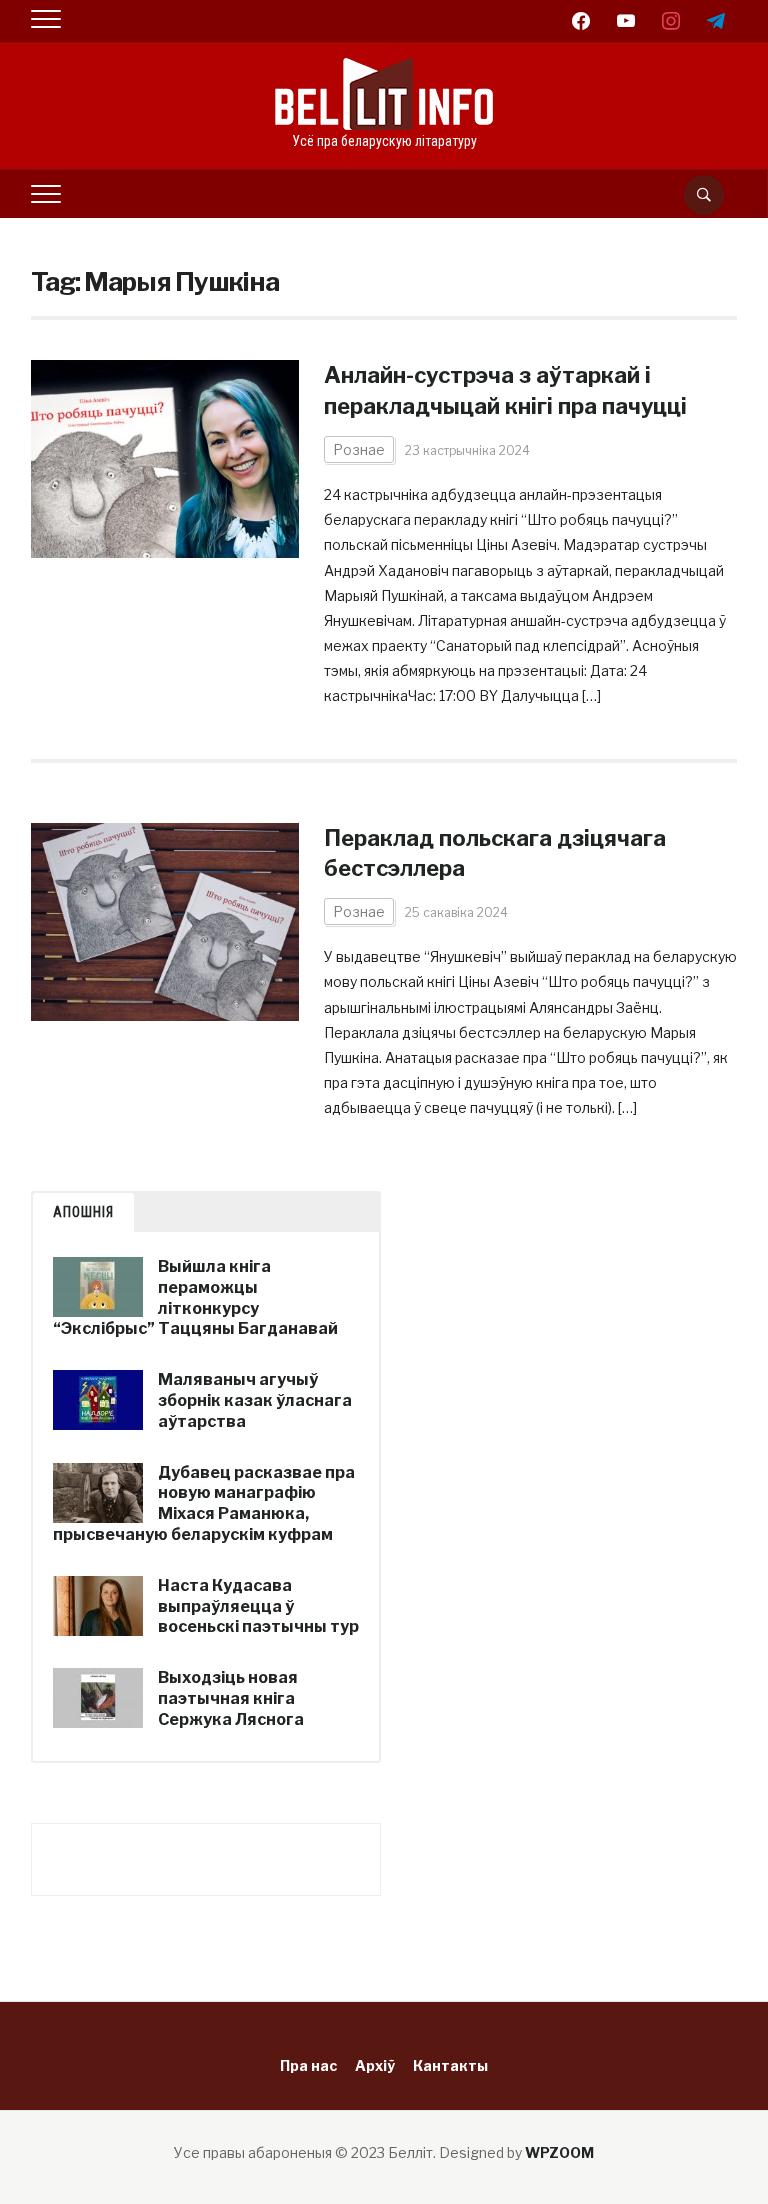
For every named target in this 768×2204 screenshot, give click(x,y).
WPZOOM (559, 2152)
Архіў (375, 2065)
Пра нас (308, 2065)
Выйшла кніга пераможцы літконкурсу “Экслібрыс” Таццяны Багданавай (195, 1297)
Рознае (359, 449)
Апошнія (83, 1212)
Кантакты (450, 2065)
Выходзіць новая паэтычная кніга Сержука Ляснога (231, 1698)
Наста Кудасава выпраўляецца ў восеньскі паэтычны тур (258, 1606)
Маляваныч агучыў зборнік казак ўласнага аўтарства (255, 1400)
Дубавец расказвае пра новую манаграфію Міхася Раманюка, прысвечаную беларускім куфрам (204, 1503)
